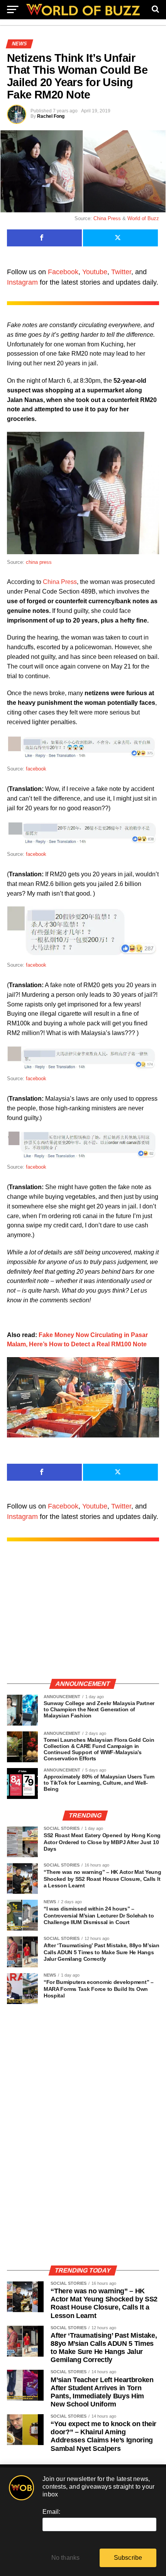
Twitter (121, 272)
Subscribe (128, 2558)
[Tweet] (120, 238)
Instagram (22, 282)
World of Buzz (143, 218)
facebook (36, 769)
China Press (107, 218)
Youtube (95, 272)
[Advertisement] (83, 1618)
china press (39, 562)
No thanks (66, 2558)
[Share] (44, 238)
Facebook (63, 272)
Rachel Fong (51, 116)
